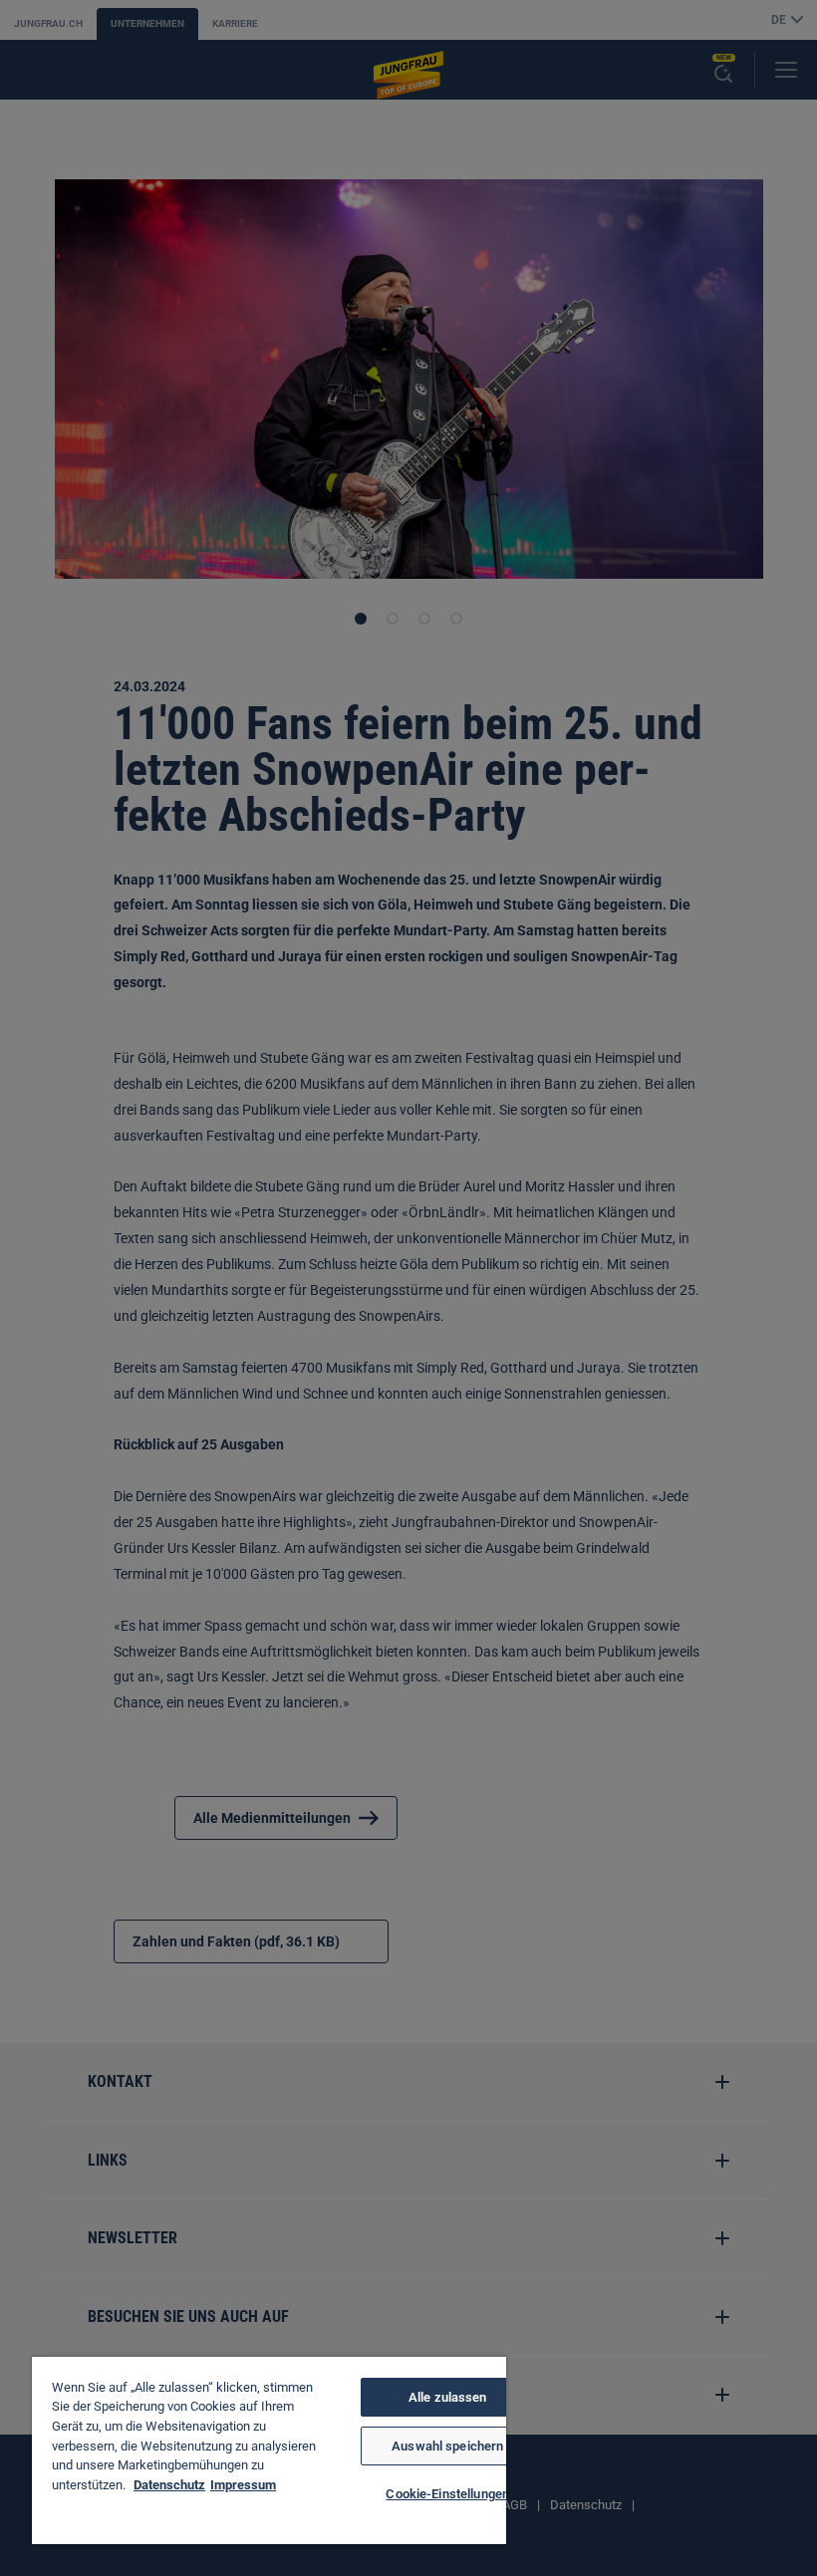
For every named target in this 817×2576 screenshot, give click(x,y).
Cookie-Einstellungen (447, 2494)
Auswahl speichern (447, 2446)
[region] (269, 2450)
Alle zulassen (448, 2397)
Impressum (243, 2485)
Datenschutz (169, 2485)
